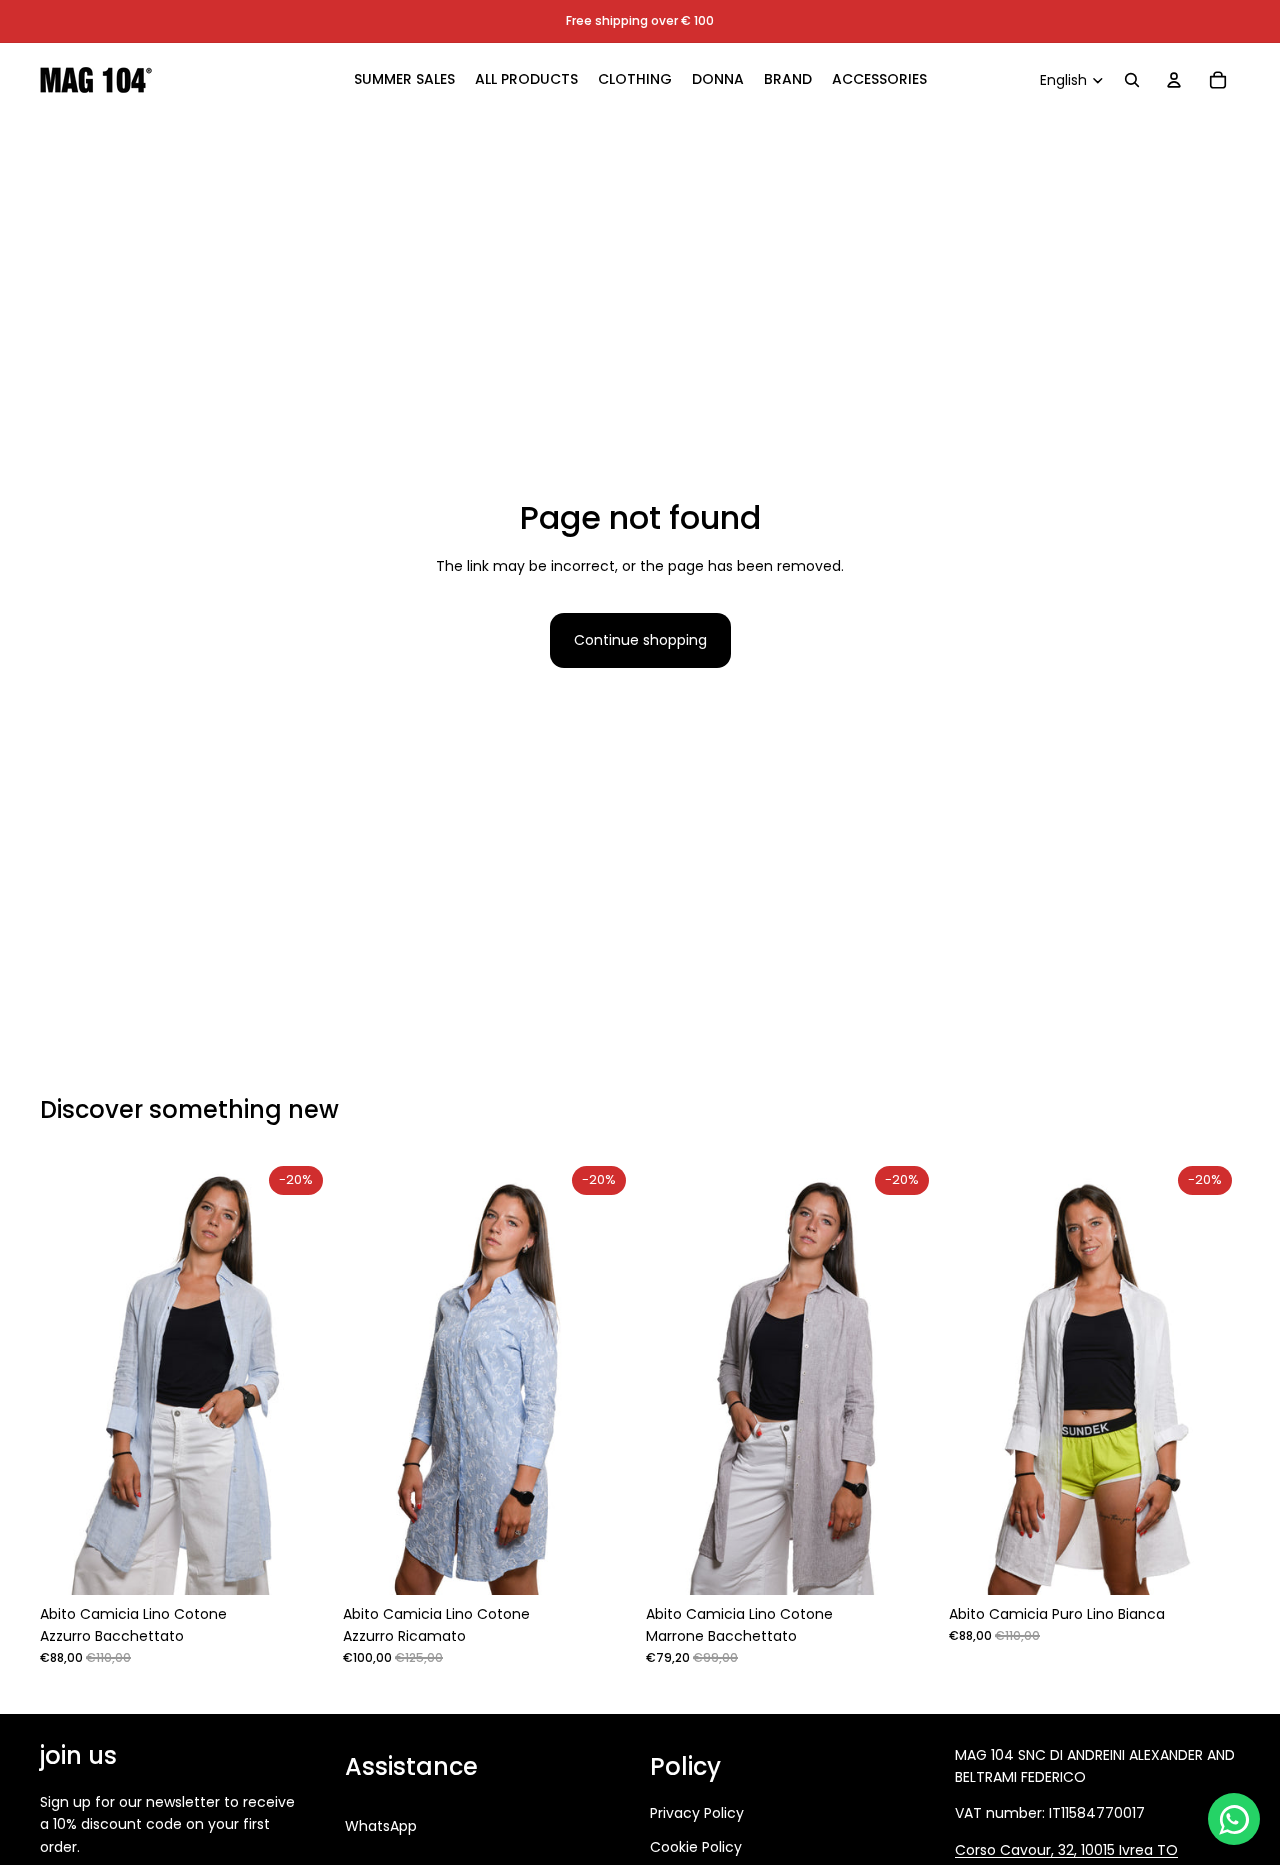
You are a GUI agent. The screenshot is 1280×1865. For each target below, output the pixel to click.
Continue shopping (640, 640)
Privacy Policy (697, 1813)
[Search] (1132, 80)
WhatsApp (381, 1826)
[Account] (1174, 80)
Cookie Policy (696, 1847)
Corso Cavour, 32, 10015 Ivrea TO (1066, 1850)
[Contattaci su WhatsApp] (1234, 1819)
